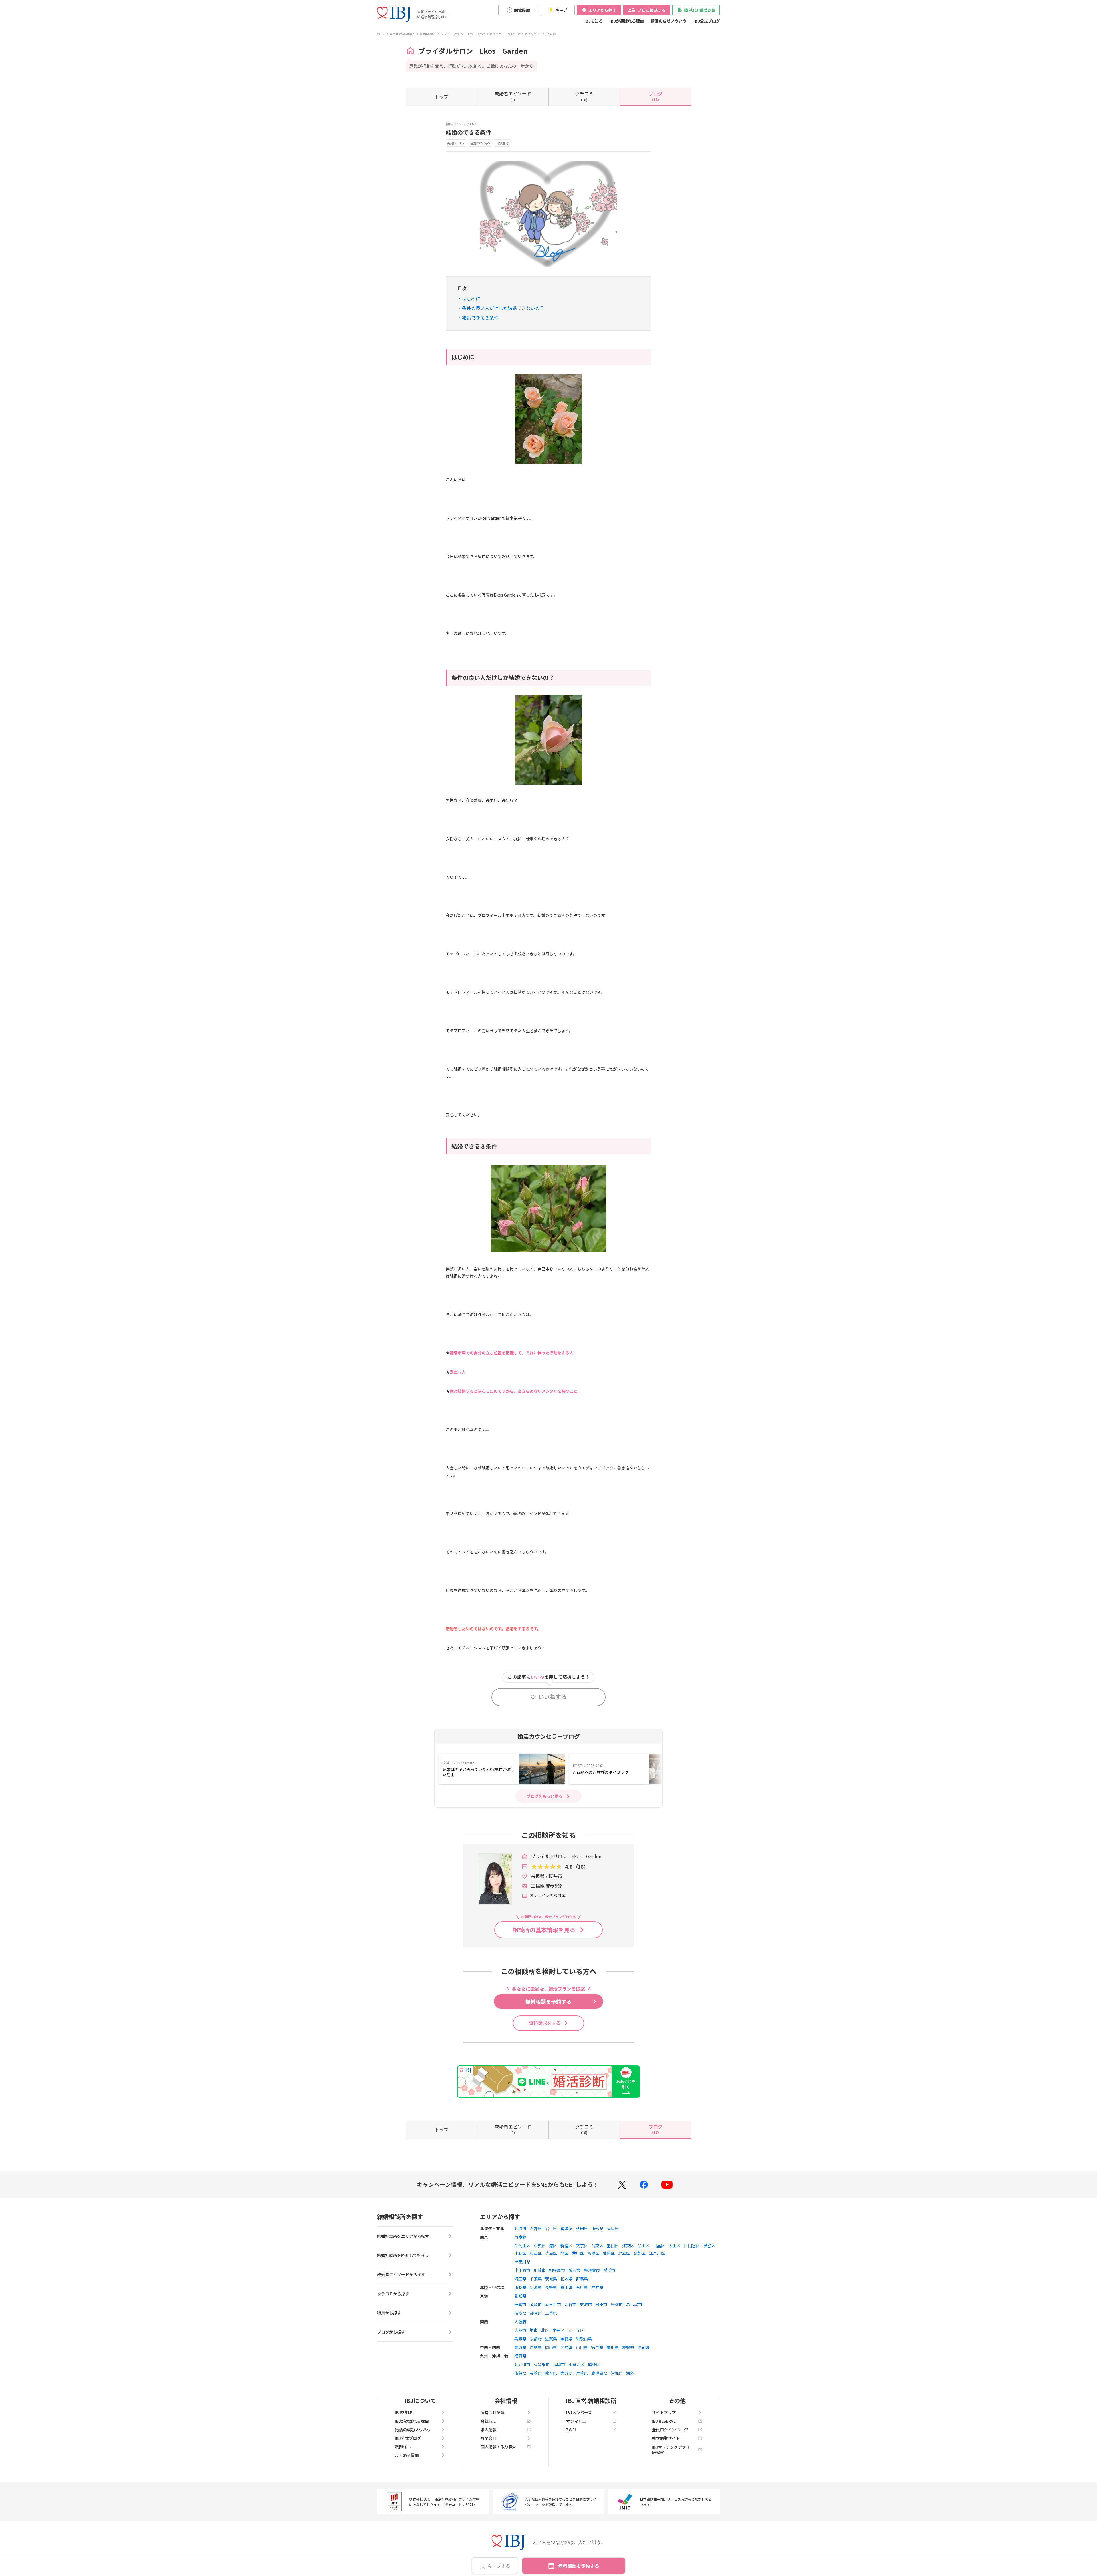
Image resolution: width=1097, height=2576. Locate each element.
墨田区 (613, 2246)
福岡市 (559, 2364)
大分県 (566, 2373)
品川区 (644, 2246)
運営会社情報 (493, 2412)
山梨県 (520, 2287)
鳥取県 (520, 2347)
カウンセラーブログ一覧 (505, 34)
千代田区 (522, 2246)
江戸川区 (657, 2253)
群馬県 (582, 2279)
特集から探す (389, 2313)
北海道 (520, 2228)
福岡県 (520, 2356)
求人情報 (489, 2430)
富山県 (566, 2287)
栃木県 (566, 2279)
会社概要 (489, 2421)
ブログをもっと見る (545, 1796)
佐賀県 (520, 2373)
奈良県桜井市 (428, 34)
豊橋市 (617, 2304)
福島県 (613, 2228)
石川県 (582, 2287)
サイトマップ (664, 2412)
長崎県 (536, 2373)
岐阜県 (520, 2313)
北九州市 (522, 2364)
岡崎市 (536, 2304)
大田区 (674, 2246)
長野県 (551, 2287)
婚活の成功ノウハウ (669, 21)
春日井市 (553, 2304)
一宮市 (520, 2304)
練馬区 (609, 2253)
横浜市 (609, 2270)
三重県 (551, 2313)
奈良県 (566, 2339)
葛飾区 (640, 2253)
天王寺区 (576, 2330)
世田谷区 (692, 2246)
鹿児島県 (599, 2373)
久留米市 (542, 2364)
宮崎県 (582, 2373)
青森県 (536, 2228)
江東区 (628, 2246)
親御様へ (403, 2447)
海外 (630, 2373)
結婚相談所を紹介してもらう (403, 2255)
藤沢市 (574, 2270)
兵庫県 (520, 2339)
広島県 (566, 2347)
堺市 (534, 2330)
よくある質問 (407, 2455)
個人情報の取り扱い (499, 2447)
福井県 (597, 2287)
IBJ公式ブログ (707, 21)
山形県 (597, 2228)
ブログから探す (391, 2332)
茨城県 (551, 2279)
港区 (553, 2246)
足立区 (624, 2253)
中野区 (520, 2253)
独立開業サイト (666, 2438)
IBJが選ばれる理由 (627, 21)
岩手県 (551, 2228)
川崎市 (540, 2270)
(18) (584, 96)
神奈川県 (522, 2262)
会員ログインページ (670, 2430)
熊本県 (551, 2373)
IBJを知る (594, 21)
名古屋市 (634, 2304)
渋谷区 (709, 2246)
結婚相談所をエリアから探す (403, 2236)
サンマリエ (576, 2421)
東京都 (520, 2237)
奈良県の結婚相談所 (403, 34)
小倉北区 (576, 2364)
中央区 (540, 2246)
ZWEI (571, 2430)
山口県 (582, 2347)
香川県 (613, 2347)
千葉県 (536, 2279)
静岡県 (536, 2313)
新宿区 (566, 2246)
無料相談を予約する (579, 2566)
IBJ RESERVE (664, 2421)
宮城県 (566, 2228)
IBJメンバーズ (579, 2412)
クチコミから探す (393, 2294)
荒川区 (578, 2253)
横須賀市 (592, 2270)
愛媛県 (628, 2347)
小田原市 (522, 2270)
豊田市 (601, 2304)
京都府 (536, 2339)
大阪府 (520, 2322)
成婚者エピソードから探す (401, 2274)
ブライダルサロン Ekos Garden (463, 34)
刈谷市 (570, 2304)
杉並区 (536, 2253)
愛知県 (520, 2296)
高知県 (644, 2347)
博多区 (594, 2364)
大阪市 (520, 2330)
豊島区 (551, 2253)
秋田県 (582, 2228)
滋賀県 (551, 2339)
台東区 (597, 2246)
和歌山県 (584, 2339)
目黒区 (659, 2246)
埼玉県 (520, 2279)
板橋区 (593, 2253)
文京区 (582, 2246)
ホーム (381, 34)
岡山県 (551, 2347)
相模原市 (557, 2270)
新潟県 (536, 2287)
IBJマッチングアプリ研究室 (671, 2450)
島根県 (536, 2347)
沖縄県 (617, 2373)
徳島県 (597, 2347)
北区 (564, 2253)
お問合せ (489, 2438)
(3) (513, 96)
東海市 (586, 2304)
